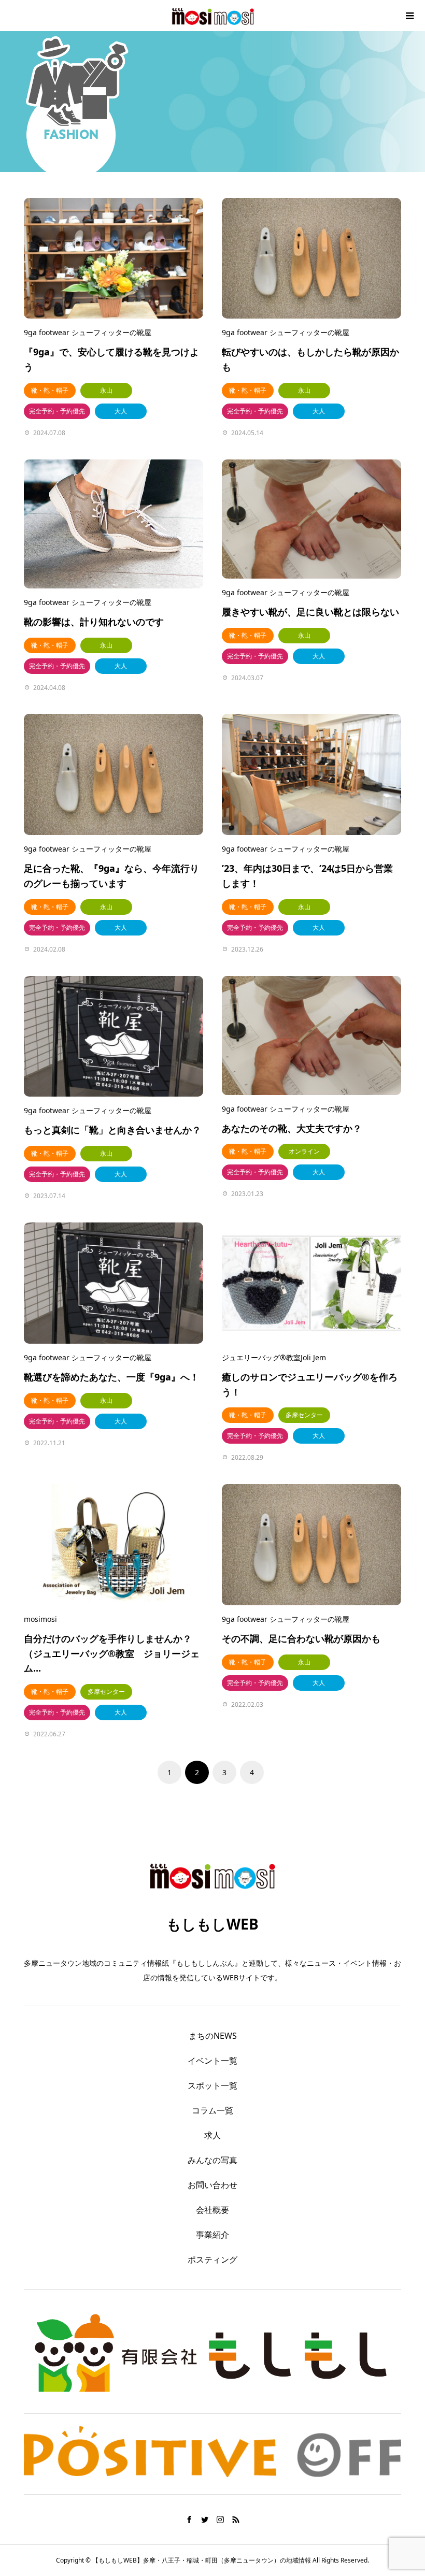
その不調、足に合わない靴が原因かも (301, 1638)
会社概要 (212, 2210)
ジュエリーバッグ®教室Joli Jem (274, 1357)
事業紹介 (212, 2235)
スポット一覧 (212, 2085)
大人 (121, 411)
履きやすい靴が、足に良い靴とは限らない (310, 612)
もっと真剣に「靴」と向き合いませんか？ (112, 1130)
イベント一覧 (212, 2061)
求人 (212, 2135)
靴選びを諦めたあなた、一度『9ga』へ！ (111, 1377)
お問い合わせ (212, 2185)
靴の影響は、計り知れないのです (94, 622)
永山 (106, 390)
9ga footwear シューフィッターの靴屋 (88, 332)
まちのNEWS (213, 2036)
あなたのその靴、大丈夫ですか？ (292, 1128)
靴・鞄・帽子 (50, 390)
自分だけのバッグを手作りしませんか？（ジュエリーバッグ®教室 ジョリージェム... (112, 1653)
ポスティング (212, 2260)
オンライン (304, 1151)
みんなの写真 (212, 2160)
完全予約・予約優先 (57, 411)
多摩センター (304, 1415)
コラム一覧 (212, 2110)
